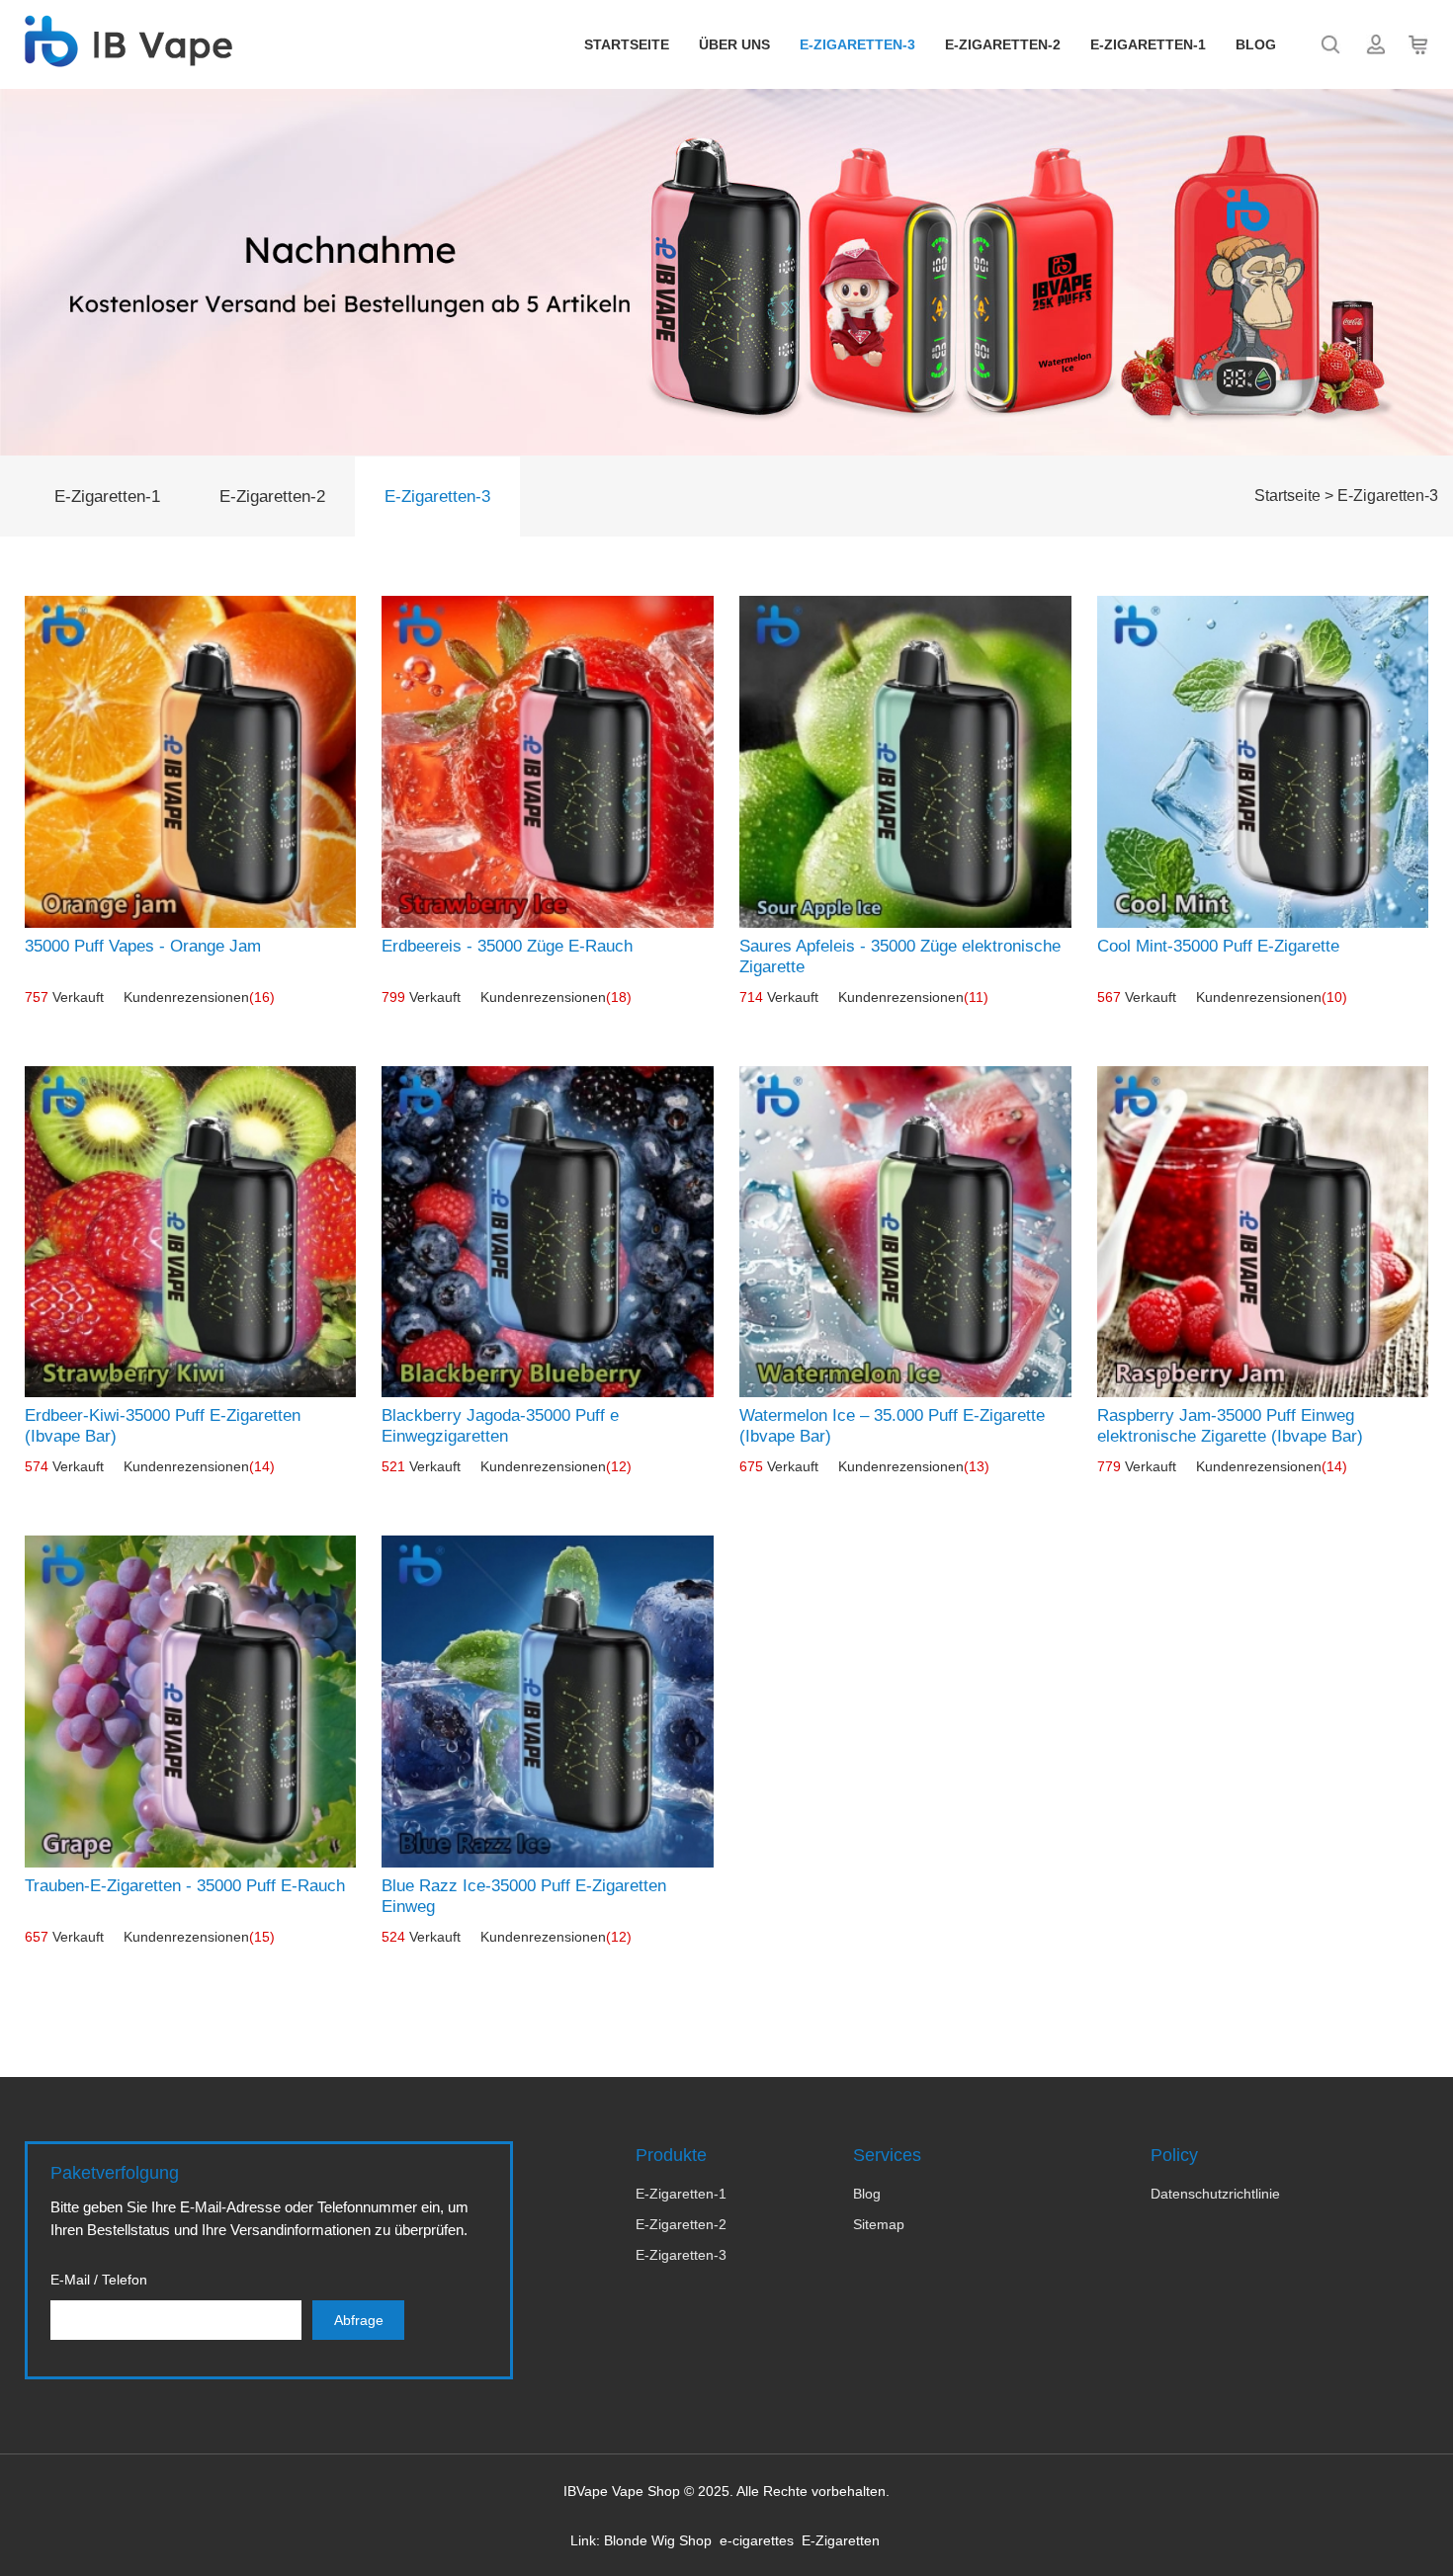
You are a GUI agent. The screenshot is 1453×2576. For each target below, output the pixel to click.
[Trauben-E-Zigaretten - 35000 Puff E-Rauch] (191, 1702)
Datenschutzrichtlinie (1215, 2194)
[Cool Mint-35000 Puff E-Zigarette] (1263, 762)
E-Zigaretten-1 (1148, 44)
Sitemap (879, 2224)
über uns (734, 44)
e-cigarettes (757, 2540)
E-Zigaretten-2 (1003, 44)
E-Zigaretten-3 (857, 44)
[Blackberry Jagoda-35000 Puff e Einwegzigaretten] (548, 1232)
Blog (1256, 44)
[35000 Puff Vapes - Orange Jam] (191, 762)
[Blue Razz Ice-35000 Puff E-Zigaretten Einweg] (548, 1702)
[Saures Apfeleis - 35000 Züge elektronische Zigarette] (905, 762)
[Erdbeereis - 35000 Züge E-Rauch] (548, 762)
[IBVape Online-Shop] (128, 56)
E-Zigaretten (841, 2540)
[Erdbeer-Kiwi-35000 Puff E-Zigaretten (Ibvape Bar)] (191, 1232)
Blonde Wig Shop (658, 2540)
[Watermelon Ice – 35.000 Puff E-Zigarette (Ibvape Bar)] (905, 1232)
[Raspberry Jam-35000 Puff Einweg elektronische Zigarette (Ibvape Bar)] (1263, 1232)
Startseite (627, 44)
